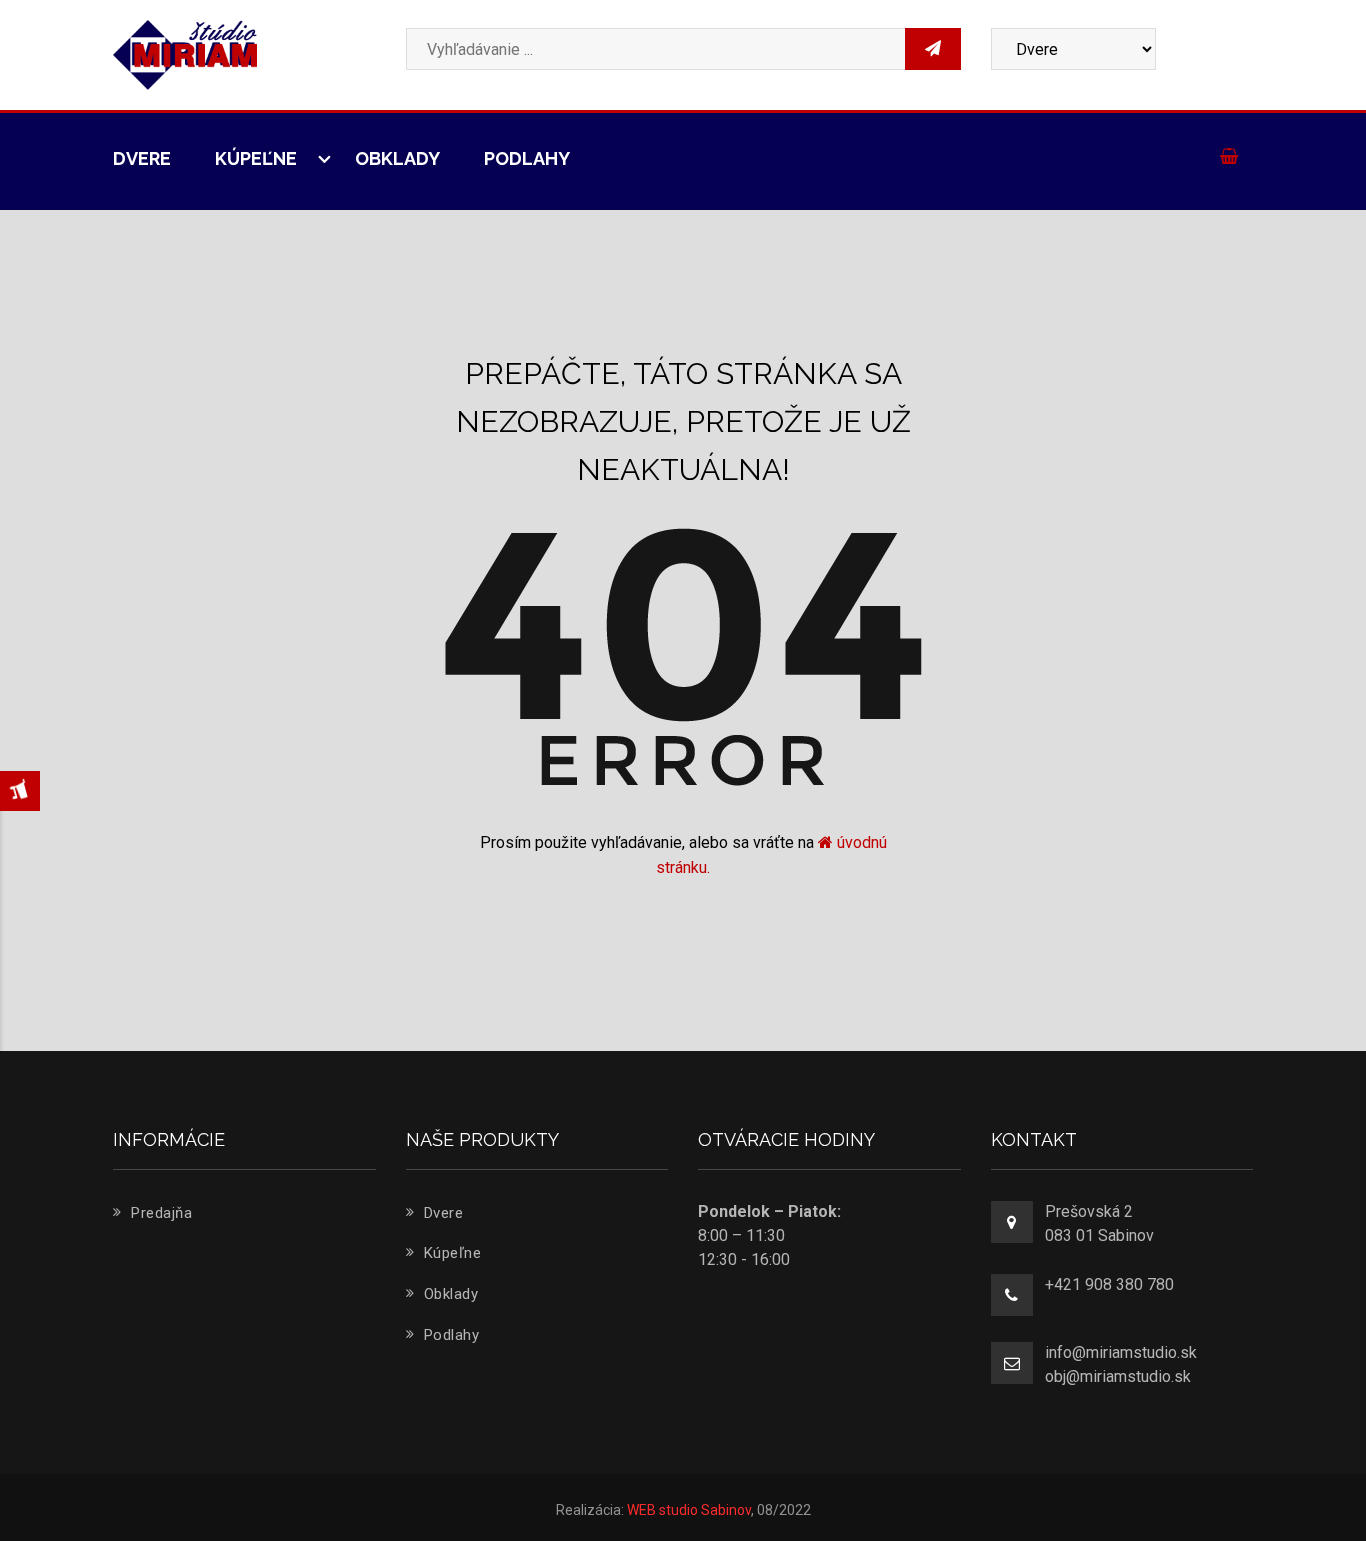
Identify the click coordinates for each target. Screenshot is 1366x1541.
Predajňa (159, 1213)
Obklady (397, 158)
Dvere (142, 158)
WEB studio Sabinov (689, 1510)
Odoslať (1105, 343)
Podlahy (527, 158)
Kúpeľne (258, 158)
